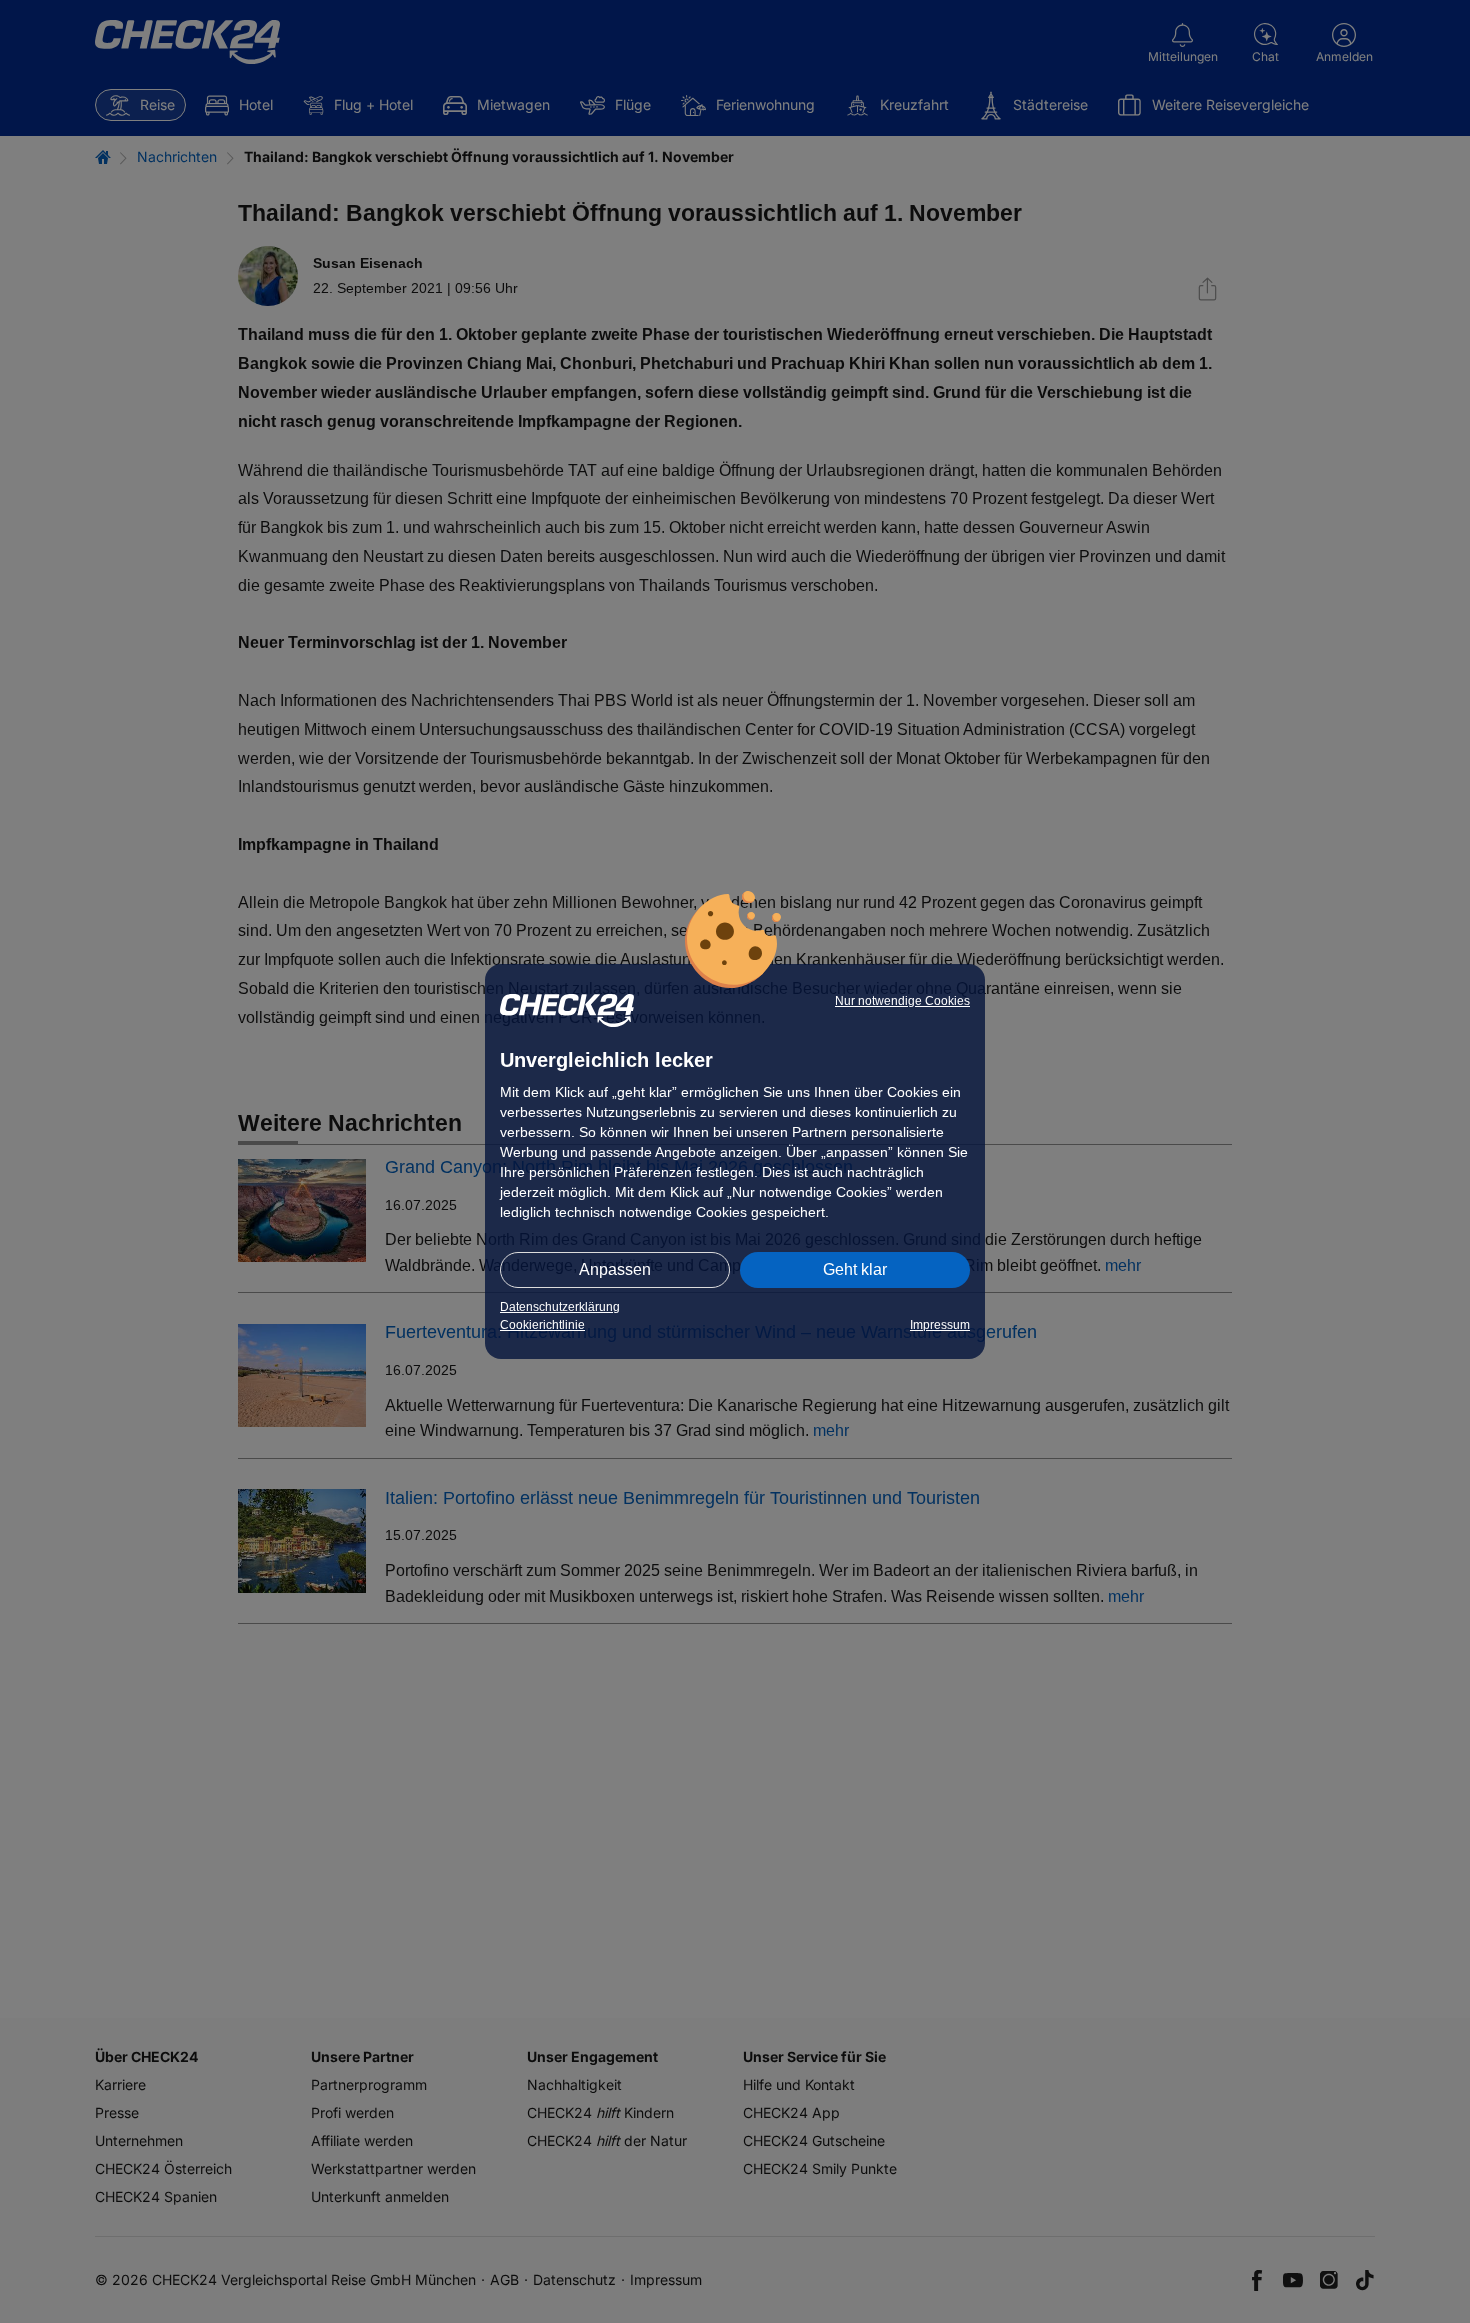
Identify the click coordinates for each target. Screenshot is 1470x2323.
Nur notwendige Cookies (902, 1001)
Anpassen (615, 1269)
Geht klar (855, 1269)
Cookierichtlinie (542, 1325)
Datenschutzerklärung (560, 1307)
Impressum (940, 1325)
